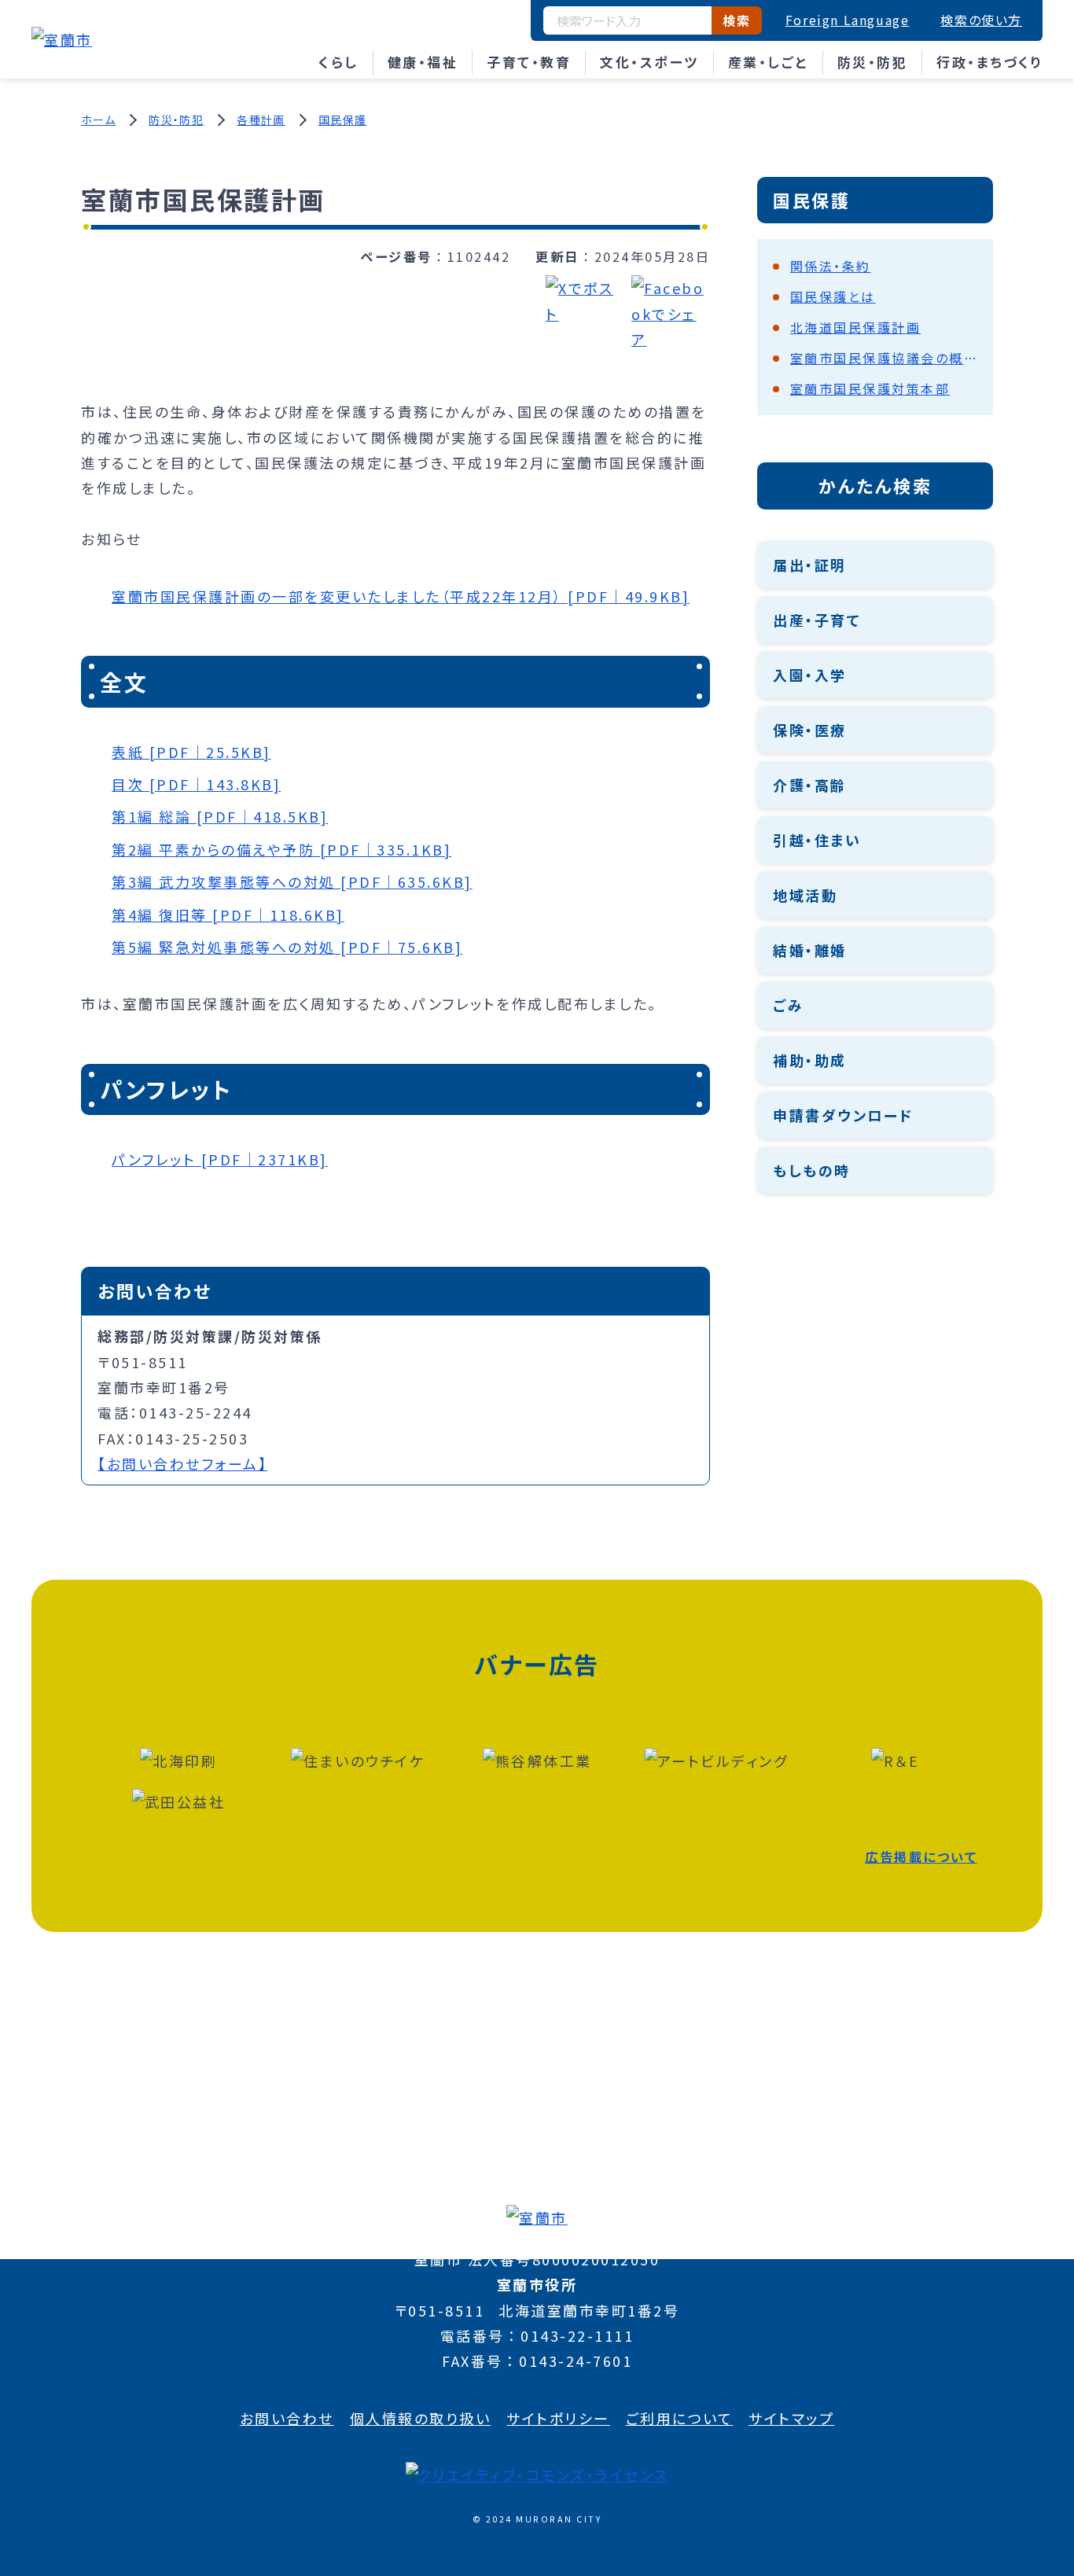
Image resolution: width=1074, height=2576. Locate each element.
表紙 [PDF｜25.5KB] (191, 752)
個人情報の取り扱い (421, 2418)
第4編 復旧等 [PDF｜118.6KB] (228, 914)
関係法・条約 (831, 266)
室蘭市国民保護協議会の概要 (884, 358)
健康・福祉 (423, 62)
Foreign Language (848, 20)
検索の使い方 (981, 20)
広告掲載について (921, 1857)
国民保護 (343, 120)
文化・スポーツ (649, 62)
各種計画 (261, 120)
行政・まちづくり (989, 62)
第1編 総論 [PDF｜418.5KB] (220, 816)
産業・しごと (768, 62)
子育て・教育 (529, 62)
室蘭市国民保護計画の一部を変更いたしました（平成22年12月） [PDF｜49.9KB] (401, 596)
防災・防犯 (873, 62)
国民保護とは (833, 296)
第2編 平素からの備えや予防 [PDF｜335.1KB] (281, 849)
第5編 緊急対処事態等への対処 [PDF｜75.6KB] (287, 947)
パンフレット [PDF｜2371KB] (220, 1159)
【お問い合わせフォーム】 (182, 1463)
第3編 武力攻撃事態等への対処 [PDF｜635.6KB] (292, 881)
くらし (338, 62)
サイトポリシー (558, 2418)
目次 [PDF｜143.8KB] (196, 784)
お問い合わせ (287, 2418)
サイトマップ (791, 2418)
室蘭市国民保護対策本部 (870, 388)
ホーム (98, 120)
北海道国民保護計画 (856, 327)
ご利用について (680, 2418)
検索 (736, 20)
